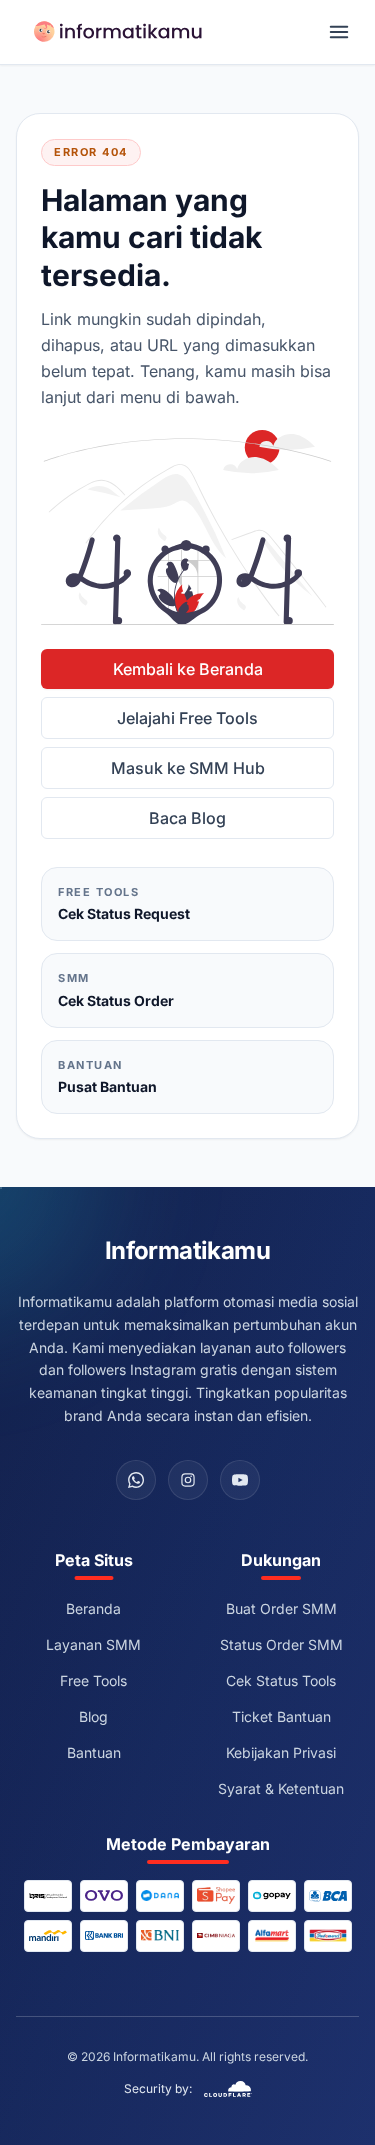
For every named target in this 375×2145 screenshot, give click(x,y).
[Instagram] (188, 1480)
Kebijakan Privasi (281, 1752)
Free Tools (93, 1680)
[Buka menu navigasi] (339, 32)
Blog (93, 1716)
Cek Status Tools (281, 1680)
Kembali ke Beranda (188, 669)
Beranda (93, 1608)
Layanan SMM (93, 1644)
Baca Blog (187, 818)
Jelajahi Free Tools (187, 718)
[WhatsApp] (136, 1480)
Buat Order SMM (281, 1608)
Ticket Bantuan (281, 1716)
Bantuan (94, 1752)
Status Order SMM (281, 1644)
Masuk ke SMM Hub (188, 768)
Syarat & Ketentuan (281, 1788)
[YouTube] (240, 1480)
